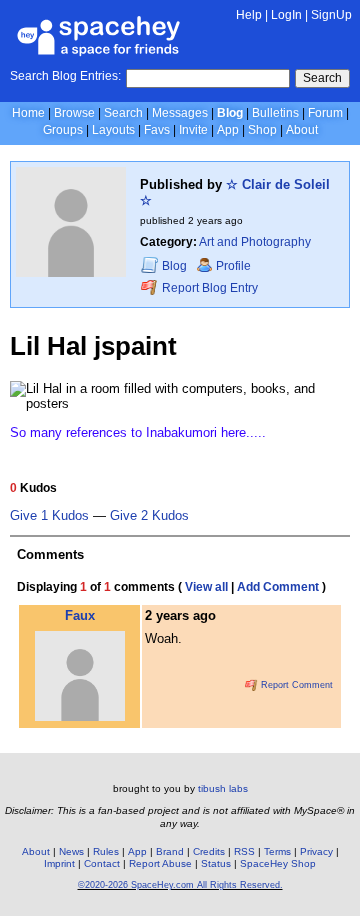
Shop (262, 130)
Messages (180, 113)
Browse (74, 113)
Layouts (113, 130)
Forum (325, 113)
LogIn (286, 15)
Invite (193, 130)
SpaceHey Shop (278, 863)
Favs (157, 130)
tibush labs (223, 788)
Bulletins (275, 113)
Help (249, 15)
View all (206, 587)
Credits (209, 851)
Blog (230, 113)
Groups (63, 130)
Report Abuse (160, 863)
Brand (170, 851)
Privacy (316, 851)
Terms (277, 851)
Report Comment (295, 685)
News (71, 851)
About (302, 130)
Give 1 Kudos (49, 516)
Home (28, 113)
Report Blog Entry (208, 288)
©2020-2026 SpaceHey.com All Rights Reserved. (180, 885)
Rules (106, 851)
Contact (102, 863)
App (228, 130)
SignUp (331, 15)
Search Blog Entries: (65, 76)
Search (322, 78)
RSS (244, 851)
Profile (233, 266)
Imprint (59, 863)
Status (216, 863)
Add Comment (278, 587)
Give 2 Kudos (149, 516)
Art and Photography (255, 242)
